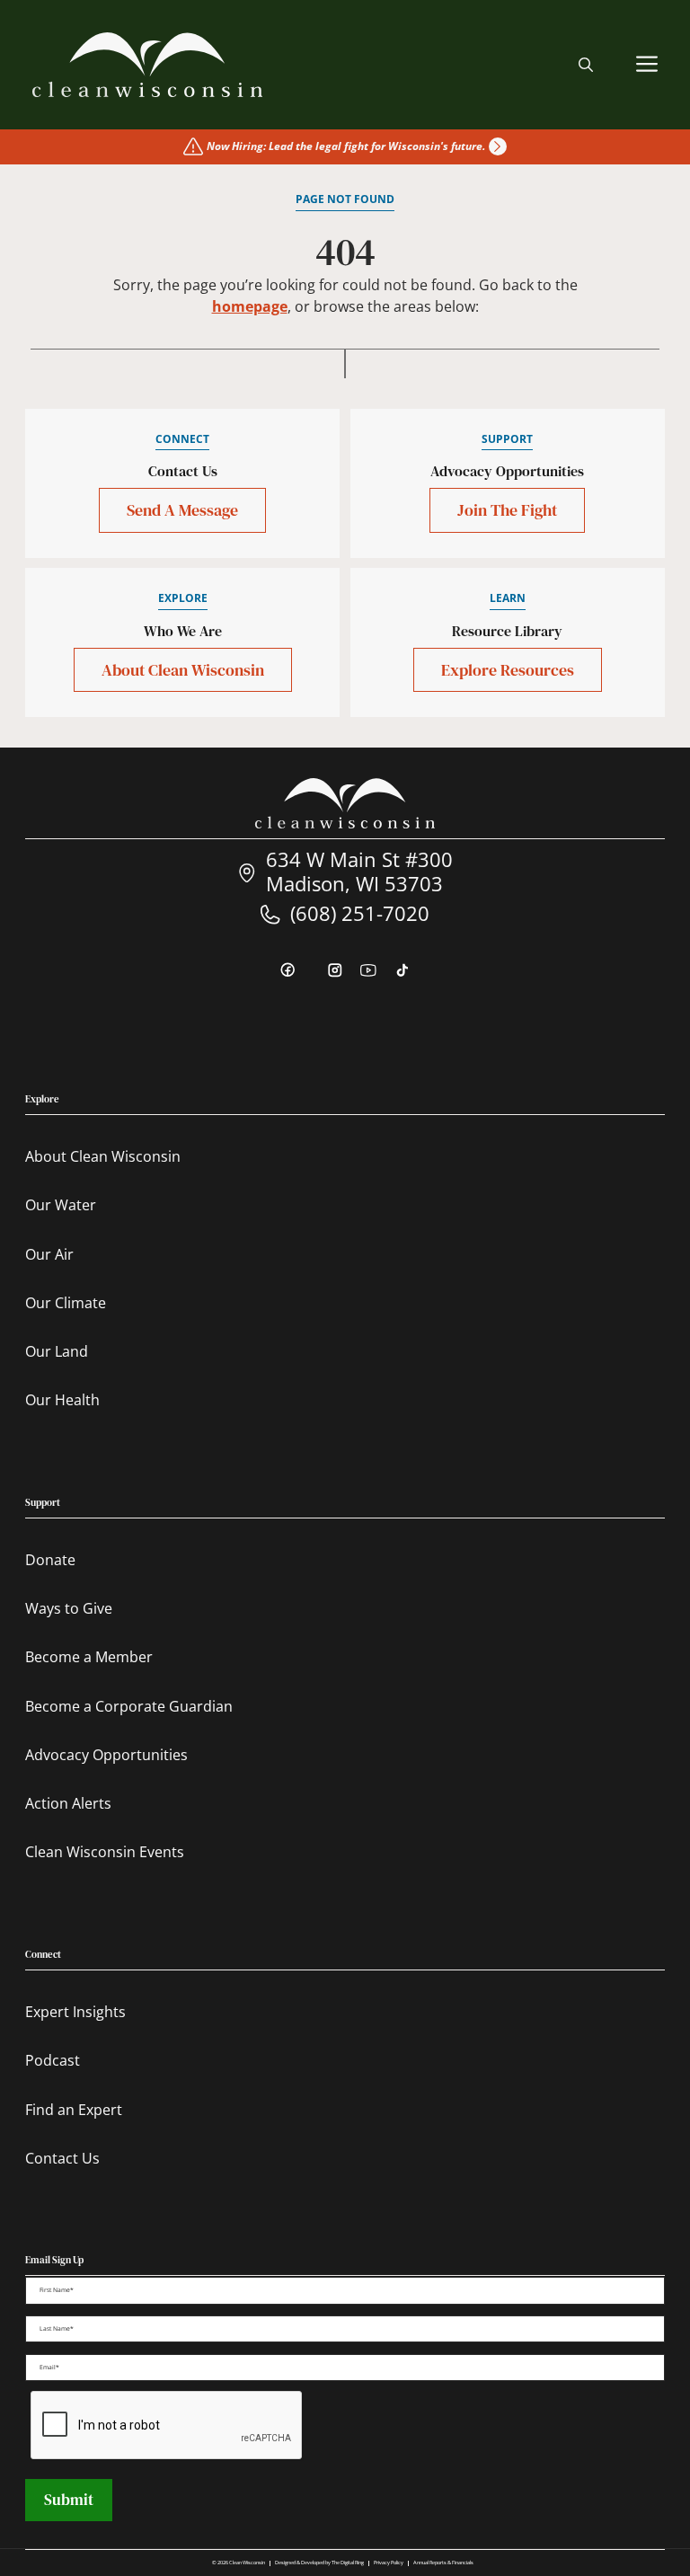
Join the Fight (507, 510)
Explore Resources (508, 670)
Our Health (62, 1400)
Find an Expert (74, 2110)
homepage (250, 306)
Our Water (61, 1205)
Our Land (57, 1351)
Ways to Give (69, 1608)
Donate (50, 1560)
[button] (586, 65)
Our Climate (66, 1303)
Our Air (49, 1254)
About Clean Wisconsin (183, 670)
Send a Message (182, 510)
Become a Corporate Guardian (129, 1706)
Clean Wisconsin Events (105, 1852)
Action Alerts (68, 1803)
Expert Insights (75, 2012)
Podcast (53, 2060)
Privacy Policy (389, 2563)
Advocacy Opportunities (106, 1755)
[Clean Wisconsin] (148, 65)
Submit (69, 2500)
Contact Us (62, 2158)
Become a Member (89, 1657)
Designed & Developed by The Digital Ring (319, 2563)
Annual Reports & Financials (443, 2563)
